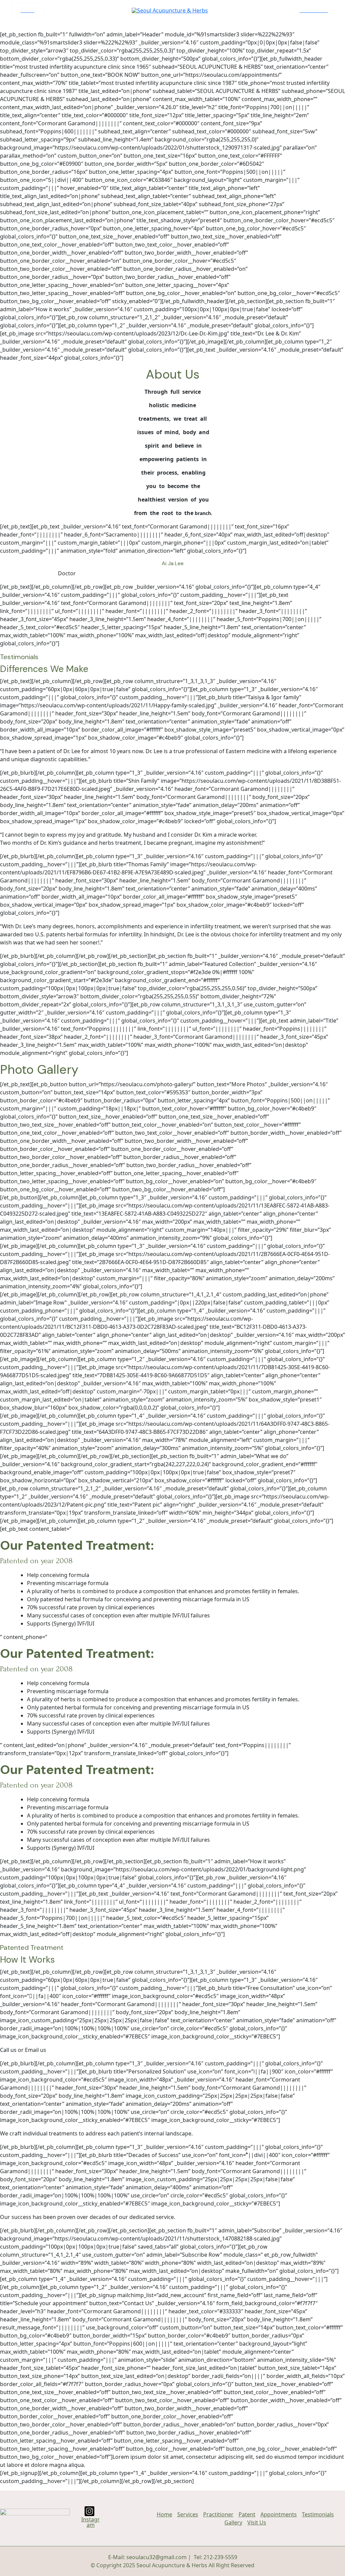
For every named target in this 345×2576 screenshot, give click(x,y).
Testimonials (318, 2514)
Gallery (233, 2522)
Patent (247, 2514)
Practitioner (218, 2514)
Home (164, 2514)
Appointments (279, 2514)
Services (188, 2514)
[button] (27, 10)
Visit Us (257, 2522)
